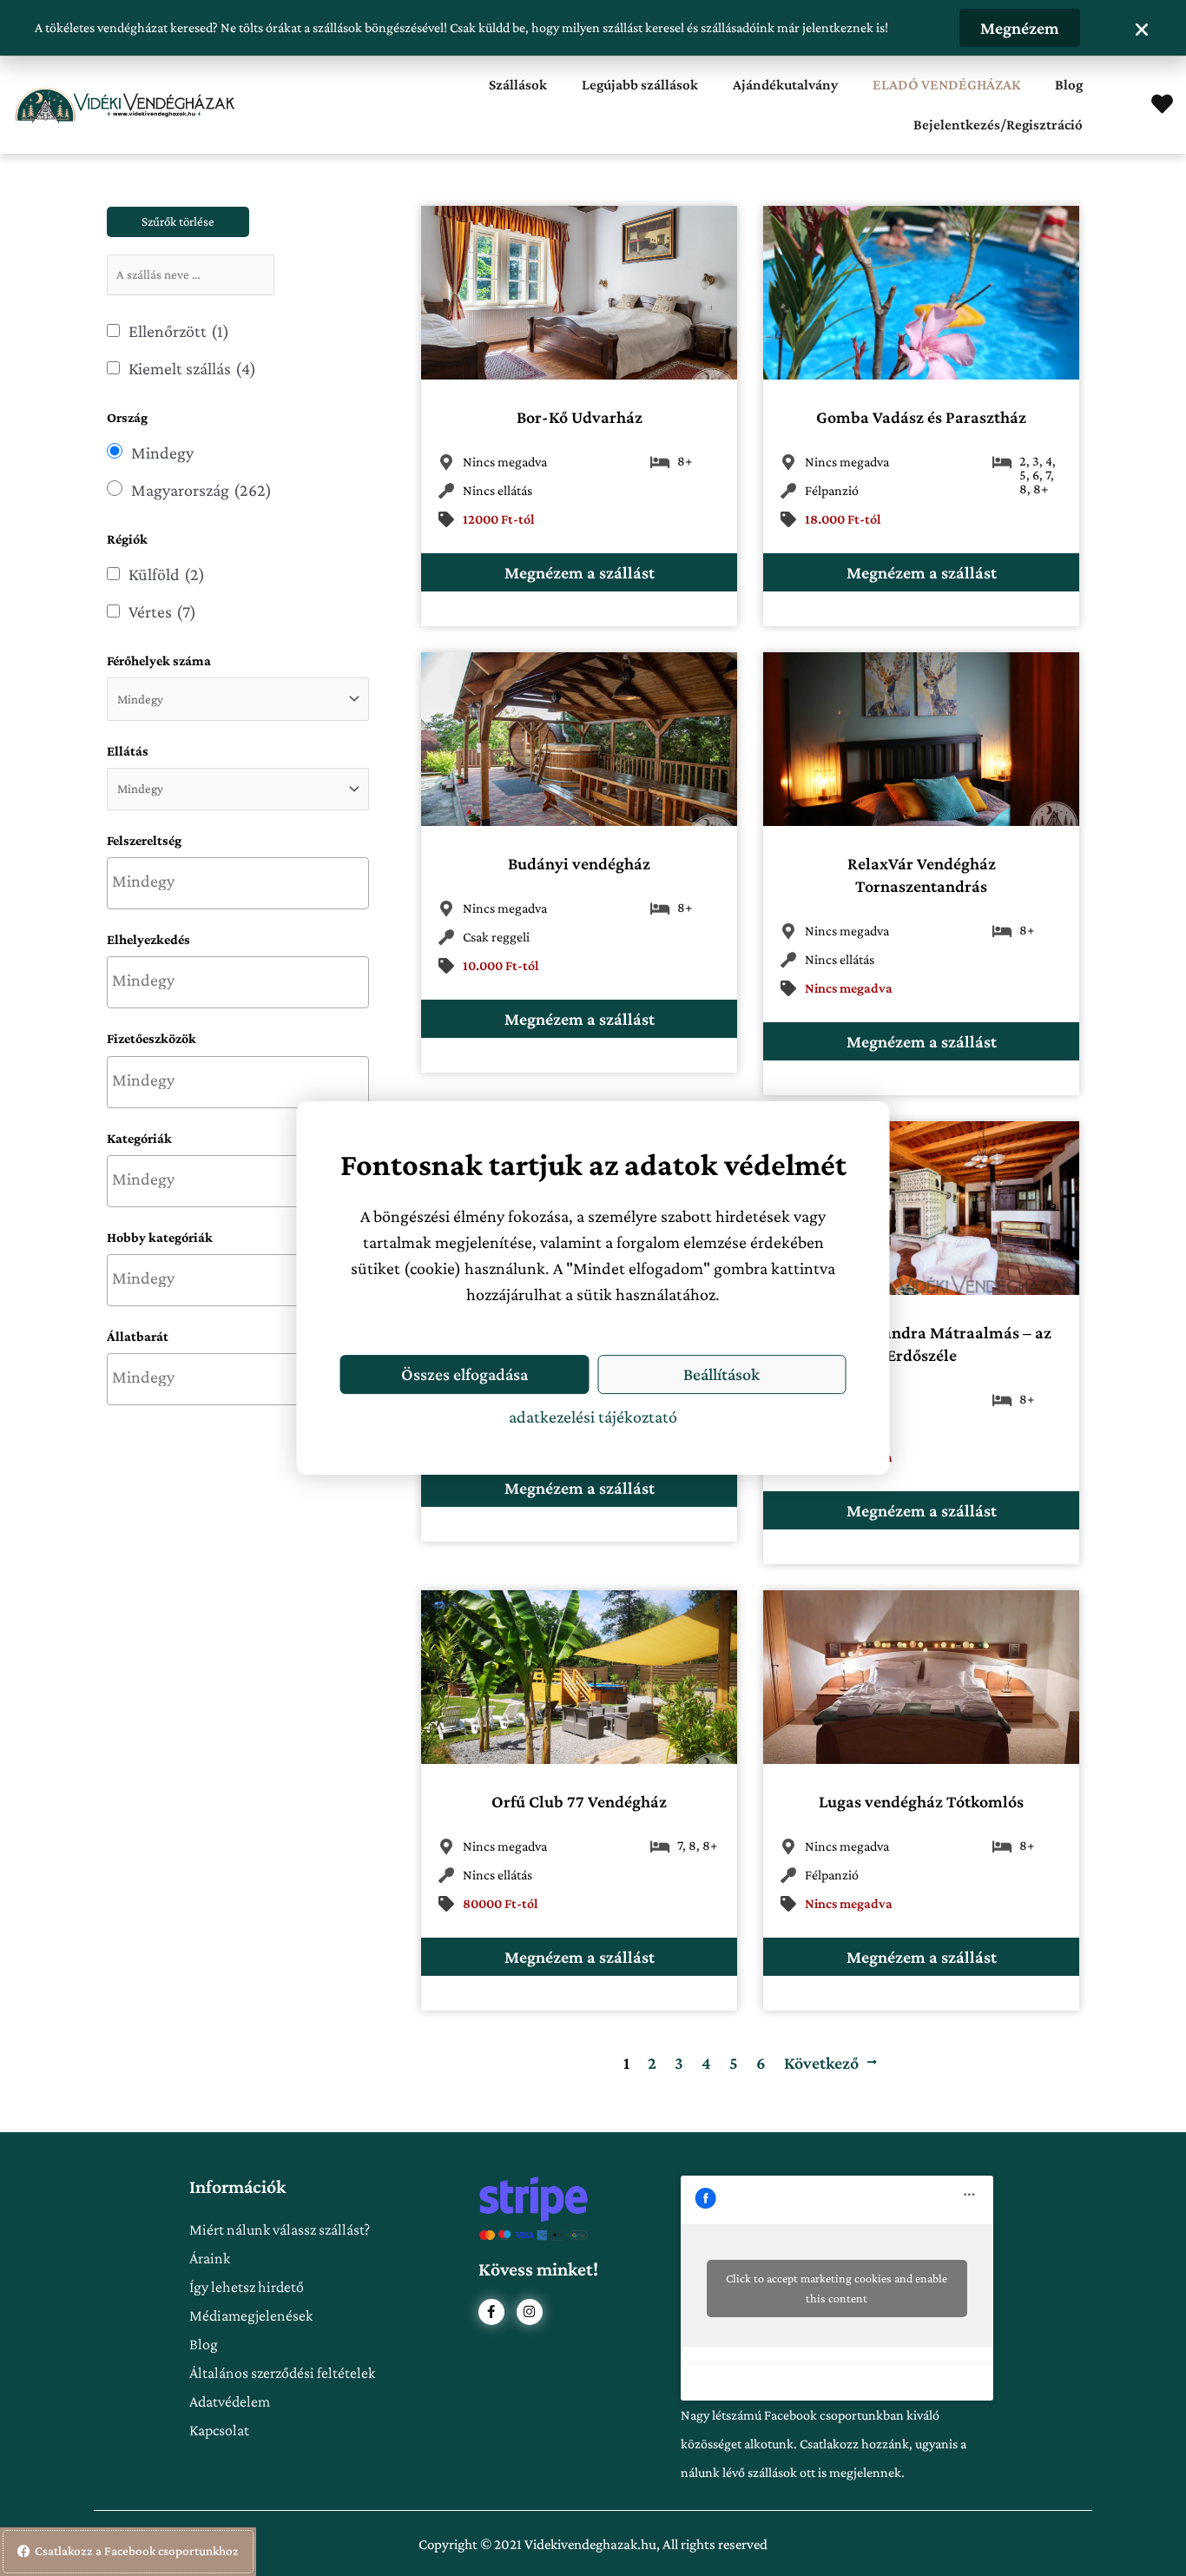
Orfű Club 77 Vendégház (579, 1801)
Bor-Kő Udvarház (580, 417)
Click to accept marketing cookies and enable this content (837, 2288)
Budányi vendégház (579, 863)
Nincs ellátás (497, 490)
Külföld (167, 574)
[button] (1142, 30)
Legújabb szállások (640, 85)
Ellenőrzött (179, 331)
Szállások (518, 85)
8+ (685, 461)
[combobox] (238, 883)
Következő (821, 2063)
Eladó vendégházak (946, 85)
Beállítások (721, 1374)
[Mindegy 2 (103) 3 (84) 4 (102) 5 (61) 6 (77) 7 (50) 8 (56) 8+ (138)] (238, 699)
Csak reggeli (496, 937)
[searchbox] (238, 881)
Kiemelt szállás (192, 368)
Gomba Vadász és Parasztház (921, 417)
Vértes (162, 611)
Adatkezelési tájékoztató (593, 1417)
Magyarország (201, 490)
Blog (1069, 85)
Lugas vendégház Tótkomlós (921, 1801)
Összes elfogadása (465, 1374)
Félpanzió (832, 490)
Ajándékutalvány (785, 85)
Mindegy (162, 452)
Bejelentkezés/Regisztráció (998, 125)
